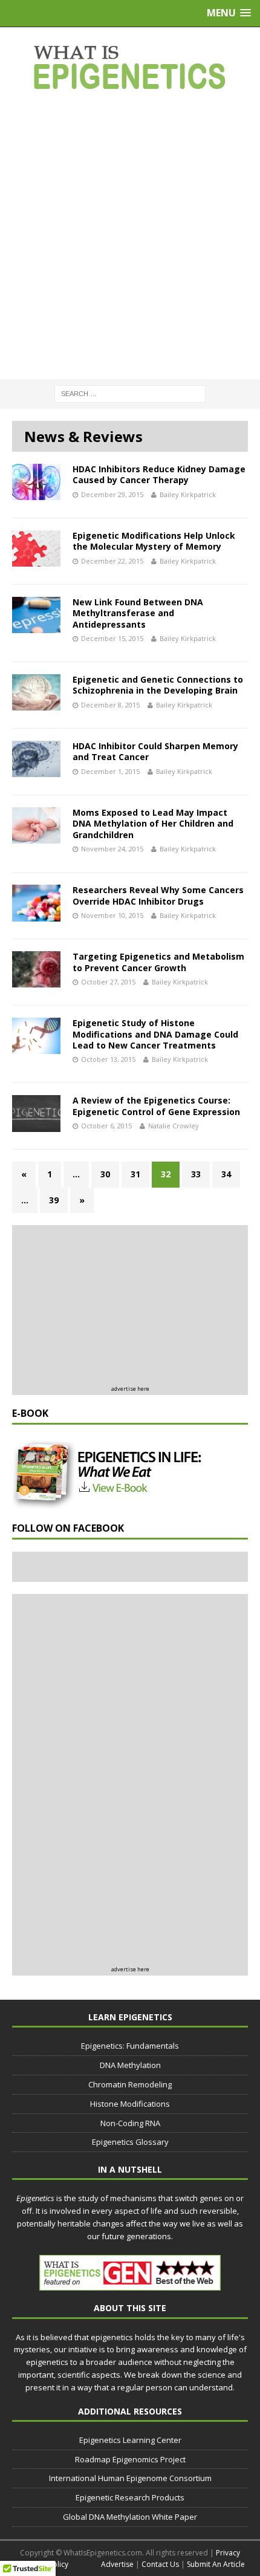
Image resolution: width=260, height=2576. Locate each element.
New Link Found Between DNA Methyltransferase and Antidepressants (138, 613)
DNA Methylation (130, 2065)
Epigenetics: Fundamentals (130, 2046)
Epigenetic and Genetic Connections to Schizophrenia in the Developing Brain (158, 685)
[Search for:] (130, 393)
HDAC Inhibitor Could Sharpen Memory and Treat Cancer (155, 751)
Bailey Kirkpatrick (188, 494)
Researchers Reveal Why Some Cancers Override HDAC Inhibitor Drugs (158, 895)
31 (135, 1174)
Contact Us (160, 2564)
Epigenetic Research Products (130, 2497)
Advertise (117, 2564)
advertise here (130, 1389)
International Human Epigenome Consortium (130, 2478)
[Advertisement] (130, 236)
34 (226, 1174)
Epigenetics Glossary (130, 2142)
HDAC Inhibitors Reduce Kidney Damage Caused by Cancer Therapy (159, 474)
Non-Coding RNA (130, 2123)
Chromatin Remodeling (130, 2084)
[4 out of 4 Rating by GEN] (130, 2285)
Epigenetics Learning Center (130, 2440)
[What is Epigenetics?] (130, 67)
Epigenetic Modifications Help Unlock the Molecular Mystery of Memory (154, 541)
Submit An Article (216, 2564)
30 (105, 1174)
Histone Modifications (130, 2104)
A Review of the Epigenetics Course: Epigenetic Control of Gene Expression (156, 1106)
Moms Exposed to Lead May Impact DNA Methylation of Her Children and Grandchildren (153, 823)
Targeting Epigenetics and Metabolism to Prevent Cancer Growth (158, 962)
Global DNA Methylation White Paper (130, 2517)
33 (196, 1174)
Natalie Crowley (174, 1126)
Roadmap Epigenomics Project (130, 2459)
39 (54, 1200)
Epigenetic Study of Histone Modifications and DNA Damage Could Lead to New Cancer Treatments (155, 1034)
